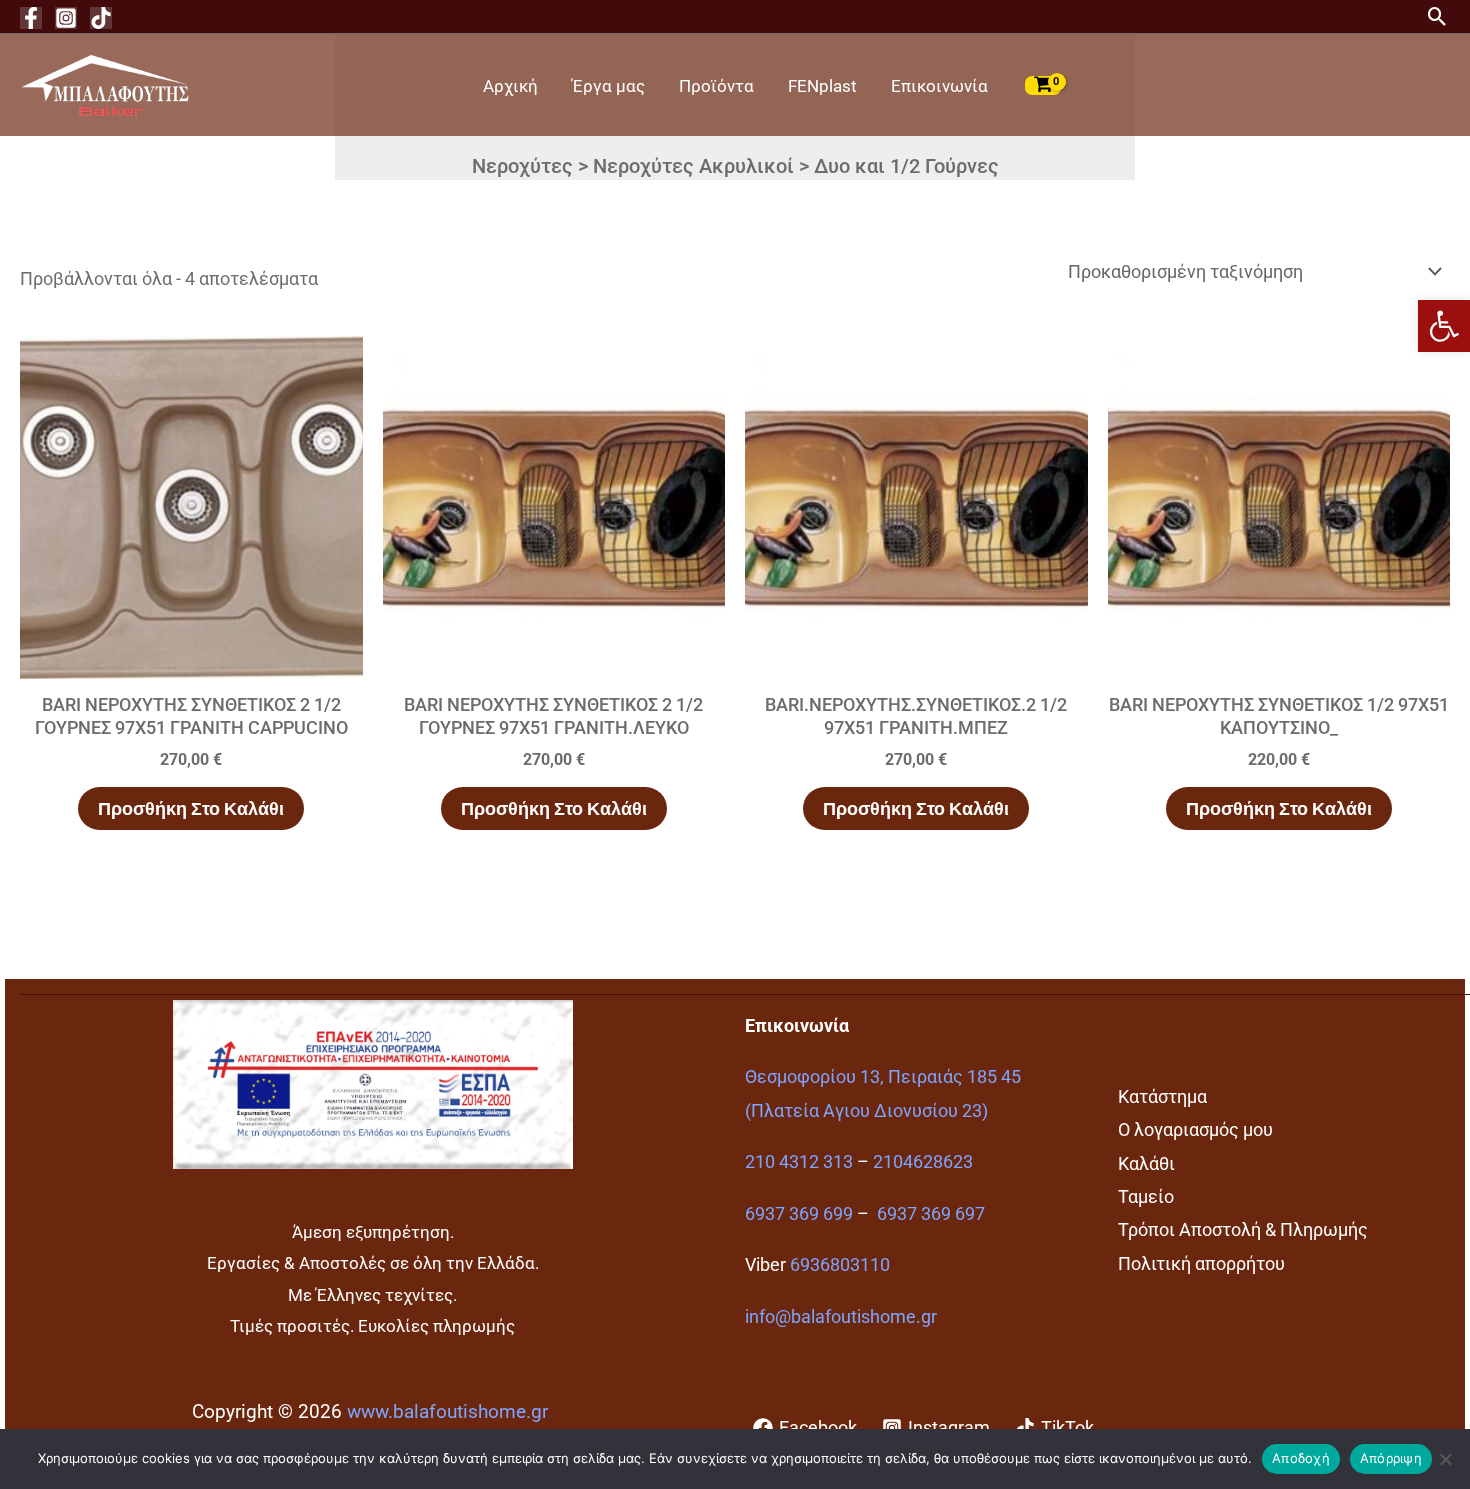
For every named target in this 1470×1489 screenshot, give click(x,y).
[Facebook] (31, 18)
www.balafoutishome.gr (447, 1412)
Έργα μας (608, 86)
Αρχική (510, 86)
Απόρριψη (1391, 1458)
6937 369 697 (931, 1213)
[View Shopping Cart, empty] (1043, 85)
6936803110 (840, 1264)
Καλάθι (1146, 1163)
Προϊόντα (716, 86)
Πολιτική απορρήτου (1201, 1263)
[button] (1444, 326)
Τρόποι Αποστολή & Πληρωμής (1243, 1229)
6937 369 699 (799, 1213)
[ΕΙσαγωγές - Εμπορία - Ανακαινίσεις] (105, 83)
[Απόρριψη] (1445, 1459)
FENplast (822, 86)
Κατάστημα (1162, 1096)
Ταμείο (1146, 1196)
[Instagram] (66, 18)
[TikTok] (101, 18)
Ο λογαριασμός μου (1195, 1129)
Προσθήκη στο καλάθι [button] (191, 808)
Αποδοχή (1301, 1458)
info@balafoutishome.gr (841, 1316)
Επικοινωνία (939, 86)
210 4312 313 (799, 1161)
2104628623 (923, 1161)
